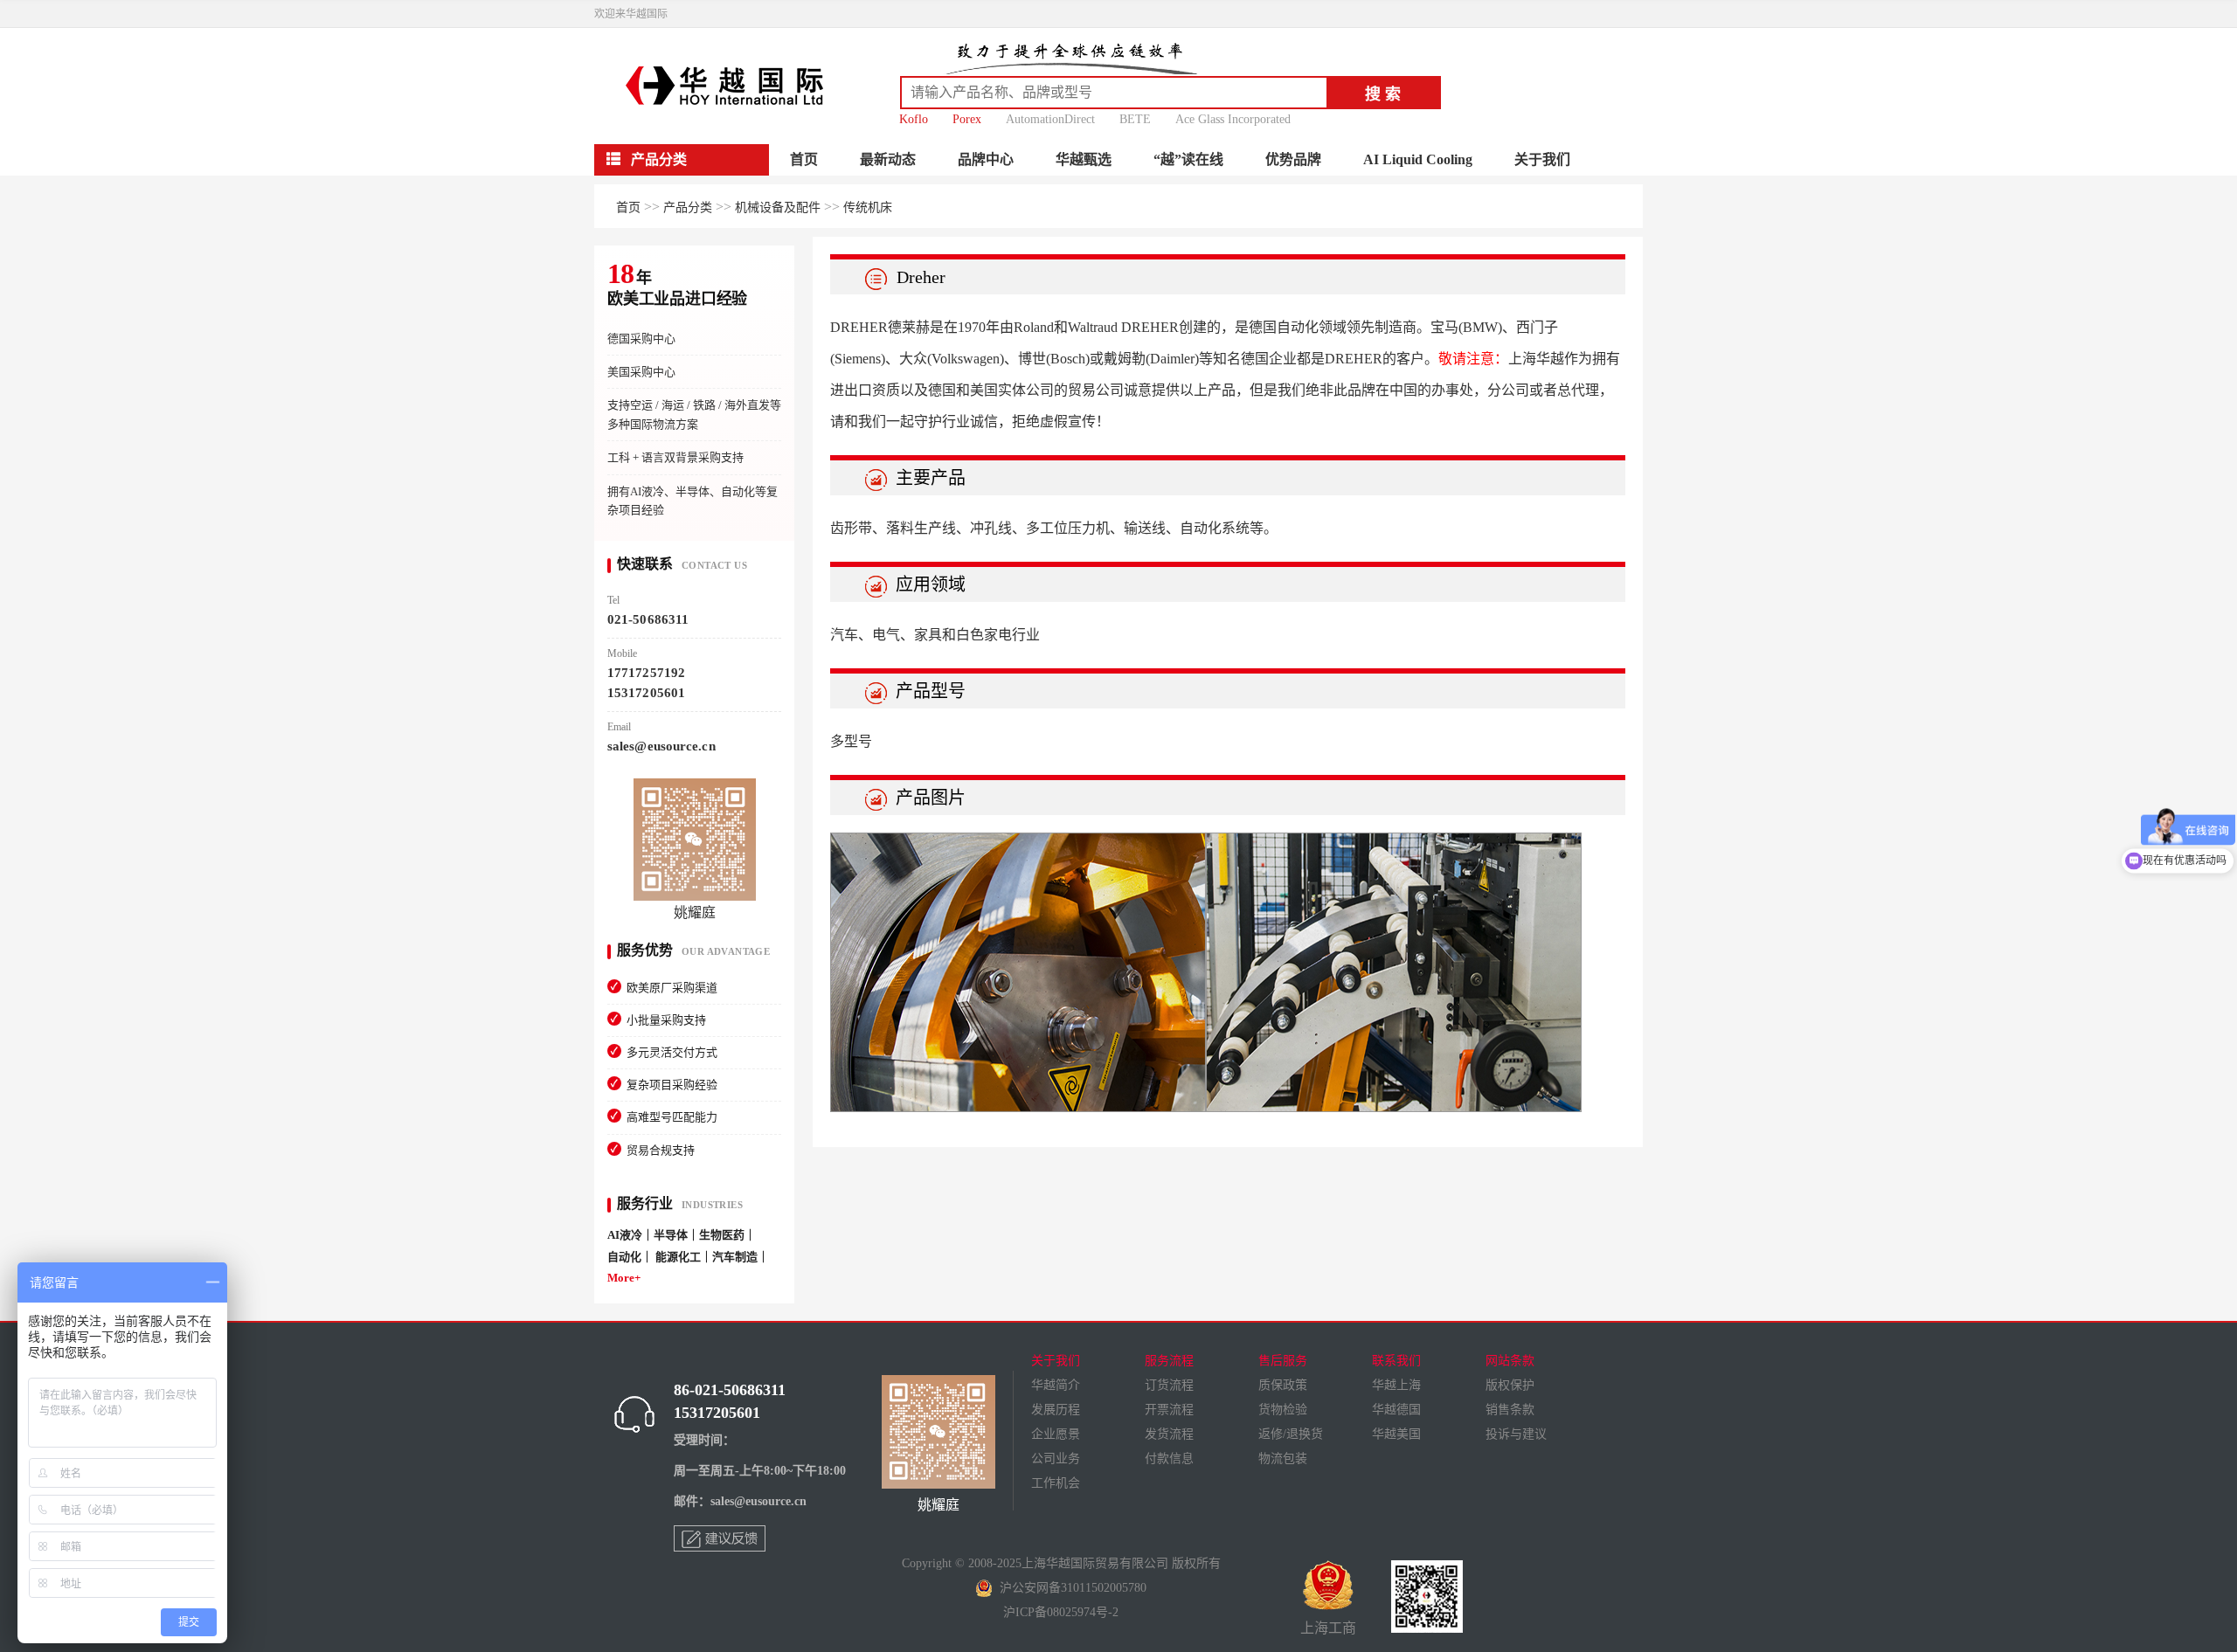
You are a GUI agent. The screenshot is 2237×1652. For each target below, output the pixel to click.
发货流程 (1169, 1434)
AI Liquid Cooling (1418, 159)
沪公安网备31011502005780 (1070, 1588)
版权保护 (1510, 1385)
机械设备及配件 (778, 207)
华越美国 (1396, 1434)
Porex (967, 119)
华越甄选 (1084, 159)
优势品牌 (1293, 159)
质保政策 (1283, 1385)
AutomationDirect (1050, 119)
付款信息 (1169, 1458)
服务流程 (1169, 1361)
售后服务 (1283, 1361)
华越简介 (1056, 1385)
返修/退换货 (1291, 1434)
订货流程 (1169, 1385)
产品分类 (688, 207)
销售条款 (1510, 1410)
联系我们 (1396, 1361)
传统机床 (868, 207)
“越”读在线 (1188, 159)
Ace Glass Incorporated (1233, 119)
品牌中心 (986, 159)
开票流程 (1169, 1410)
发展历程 (1056, 1410)
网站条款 (1510, 1361)
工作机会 (1056, 1483)
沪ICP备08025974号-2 (1061, 1612)
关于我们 (1542, 159)
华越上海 (1396, 1385)
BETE (1135, 119)
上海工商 (1328, 1628)
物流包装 (1283, 1458)
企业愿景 (1056, 1434)
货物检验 (1283, 1410)
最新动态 (888, 159)
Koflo (914, 119)
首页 (804, 159)
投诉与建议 (1516, 1434)
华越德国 (1396, 1410)
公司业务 (1056, 1458)
